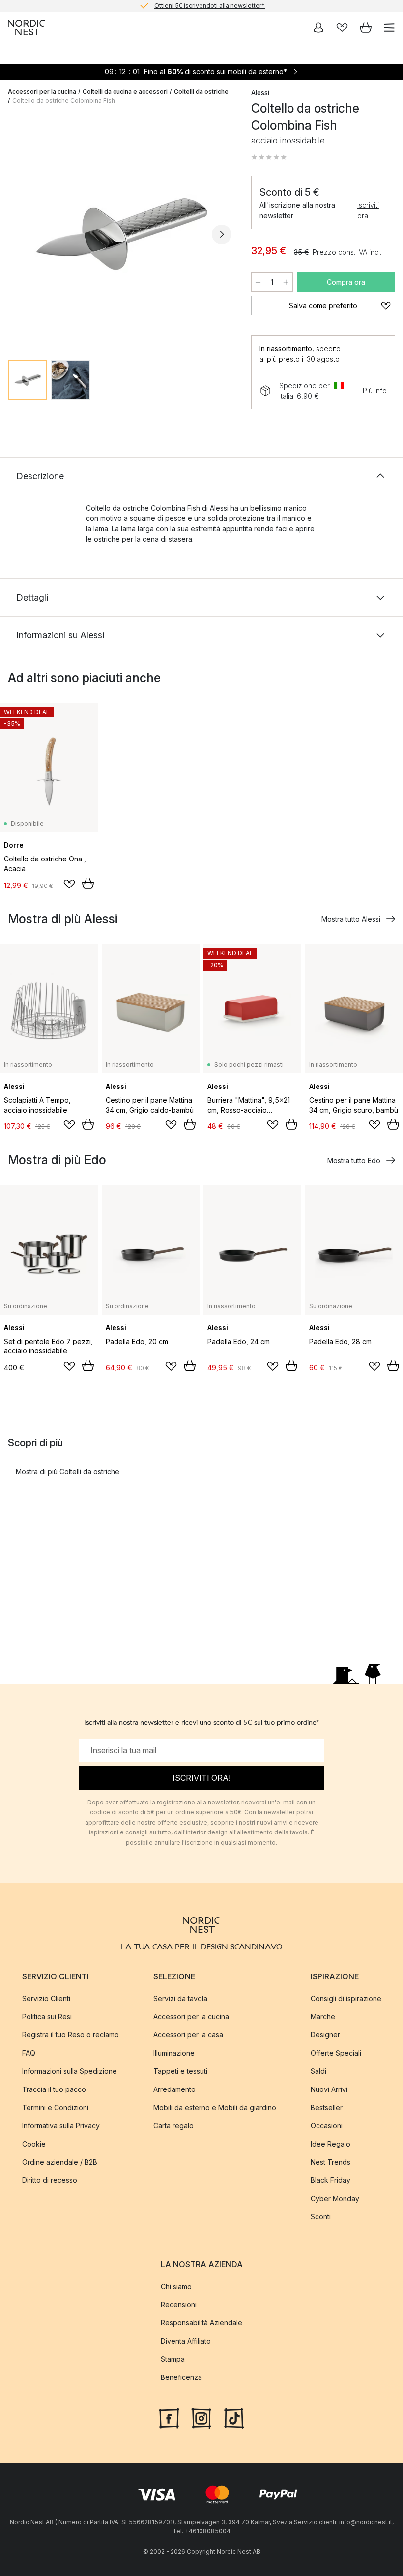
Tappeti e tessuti (180, 2071)
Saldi (318, 2071)
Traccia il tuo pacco (54, 2089)
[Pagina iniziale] (27, 28)
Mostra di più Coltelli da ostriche (68, 1472)
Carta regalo (173, 2126)
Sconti (321, 2217)
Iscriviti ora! (368, 210)
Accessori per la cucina (42, 92)
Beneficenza (181, 2377)
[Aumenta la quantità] (286, 282)
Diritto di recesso (50, 2180)
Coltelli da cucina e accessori (125, 92)
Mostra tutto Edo (354, 1160)
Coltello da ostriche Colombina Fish (64, 100)
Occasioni (327, 2126)
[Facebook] (169, 2417)
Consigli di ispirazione (346, 1998)
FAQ (29, 2053)
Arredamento (174, 2089)
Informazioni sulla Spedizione (70, 2071)
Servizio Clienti (46, 1998)
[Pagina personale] (318, 28)
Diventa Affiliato (186, 2341)
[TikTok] (234, 2417)
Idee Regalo (331, 2144)
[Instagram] (201, 2417)
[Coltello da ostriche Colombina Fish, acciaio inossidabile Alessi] (120, 233)
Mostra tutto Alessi (351, 919)
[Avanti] (222, 234)
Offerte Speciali (336, 2053)
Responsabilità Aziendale (201, 2323)
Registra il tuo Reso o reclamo (71, 2035)
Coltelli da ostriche (201, 92)
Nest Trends (331, 2162)
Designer (325, 2035)
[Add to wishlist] (69, 884)
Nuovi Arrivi (329, 2089)
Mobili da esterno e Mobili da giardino (215, 2107)
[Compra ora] (88, 884)
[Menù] (389, 28)
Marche (323, 2017)
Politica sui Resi (47, 2017)
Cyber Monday (335, 2198)
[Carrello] (366, 28)
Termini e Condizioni (55, 2107)
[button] (269, 157)
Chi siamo (176, 2286)
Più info (375, 390)
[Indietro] (18, 234)
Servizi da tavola (180, 1998)
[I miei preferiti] (342, 28)
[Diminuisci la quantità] (258, 282)
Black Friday (331, 2180)
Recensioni (179, 2304)
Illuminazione (174, 2053)
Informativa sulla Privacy (61, 2126)
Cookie (34, 2144)
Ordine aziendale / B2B (60, 2162)
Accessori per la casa (188, 2035)
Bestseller (327, 2107)
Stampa (173, 2359)
